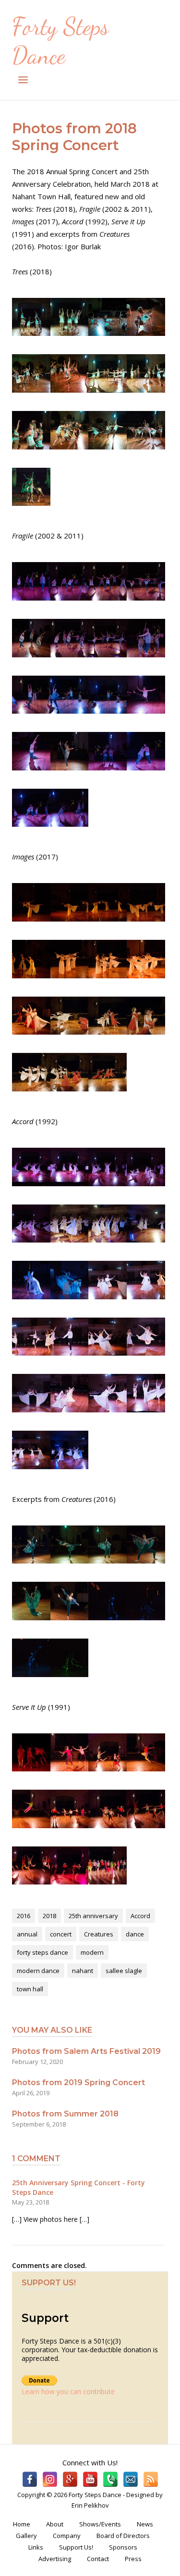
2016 (24, 1916)
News (145, 2524)
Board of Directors (123, 2536)
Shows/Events (100, 2524)
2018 (49, 1916)
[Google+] (70, 2479)
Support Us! (76, 2547)
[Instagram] (50, 2479)
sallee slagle (124, 1971)
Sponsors (123, 2547)
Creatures (99, 1934)
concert (61, 1934)
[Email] (131, 2479)
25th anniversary (93, 1916)
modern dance (38, 1971)
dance (135, 1934)
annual (27, 1934)
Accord (140, 1916)
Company (67, 2536)
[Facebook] (30, 2479)
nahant (83, 1971)
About (55, 2524)
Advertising (55, 2559)
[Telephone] (110, 2479)
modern (92, 1952)
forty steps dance (42, 1952)
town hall (30, 1989)
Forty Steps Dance (60, 41)
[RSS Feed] (151, 2479)
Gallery (26, 2536)
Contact (98, 2559)
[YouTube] (90, 2479)
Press (133, 2559)
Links (36, 2547)
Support (45, 2318)
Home (22, 2524)
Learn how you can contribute (68, 2391)
